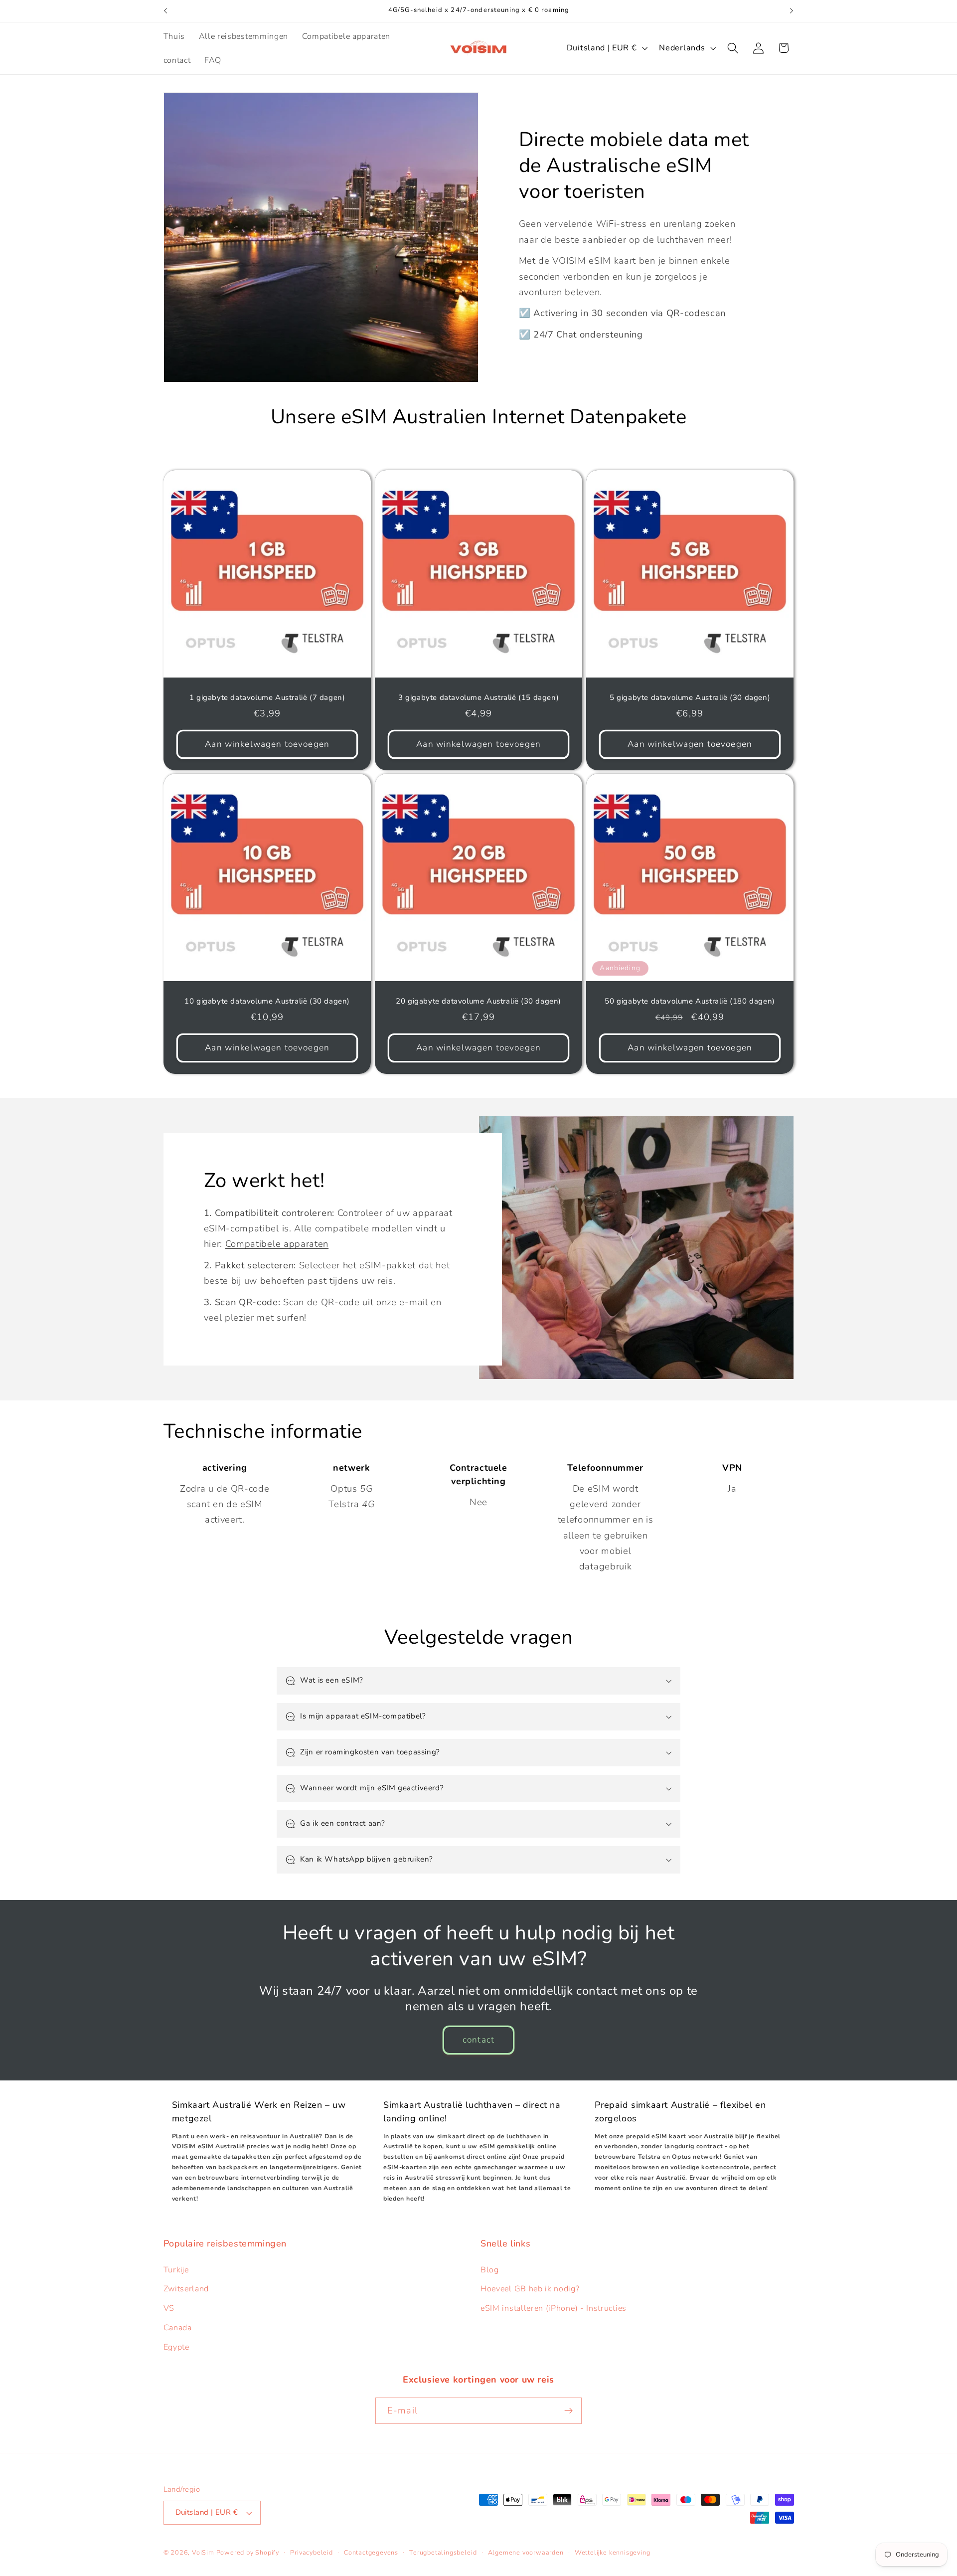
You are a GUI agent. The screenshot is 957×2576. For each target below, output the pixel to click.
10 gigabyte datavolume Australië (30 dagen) (267, 1002)
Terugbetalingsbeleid (443, 2552)
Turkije (176, 2270)
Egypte (176, 2347)
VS (169, 2308)
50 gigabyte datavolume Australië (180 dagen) (690, 1002)
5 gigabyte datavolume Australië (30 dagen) (690, 698)
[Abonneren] (568, 2411)
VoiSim (203, 2552)
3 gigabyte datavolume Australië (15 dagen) (478, 698)
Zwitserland (186, 2289)
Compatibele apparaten (277, 1244)
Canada (178, 2328)
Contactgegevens (371, 2552)
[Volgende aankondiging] (792, 11)
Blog (490, 2270)
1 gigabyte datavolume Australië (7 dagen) (267, 698)
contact (478, 2040)
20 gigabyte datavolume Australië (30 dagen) (478, 1002)
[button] (733, 48)
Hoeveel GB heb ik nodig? (530, 2289)
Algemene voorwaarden (526, 2552)
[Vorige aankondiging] (165, 11)
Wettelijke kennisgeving (613, 2552)
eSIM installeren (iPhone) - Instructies (554, 2308)
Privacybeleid (311, 2552)
